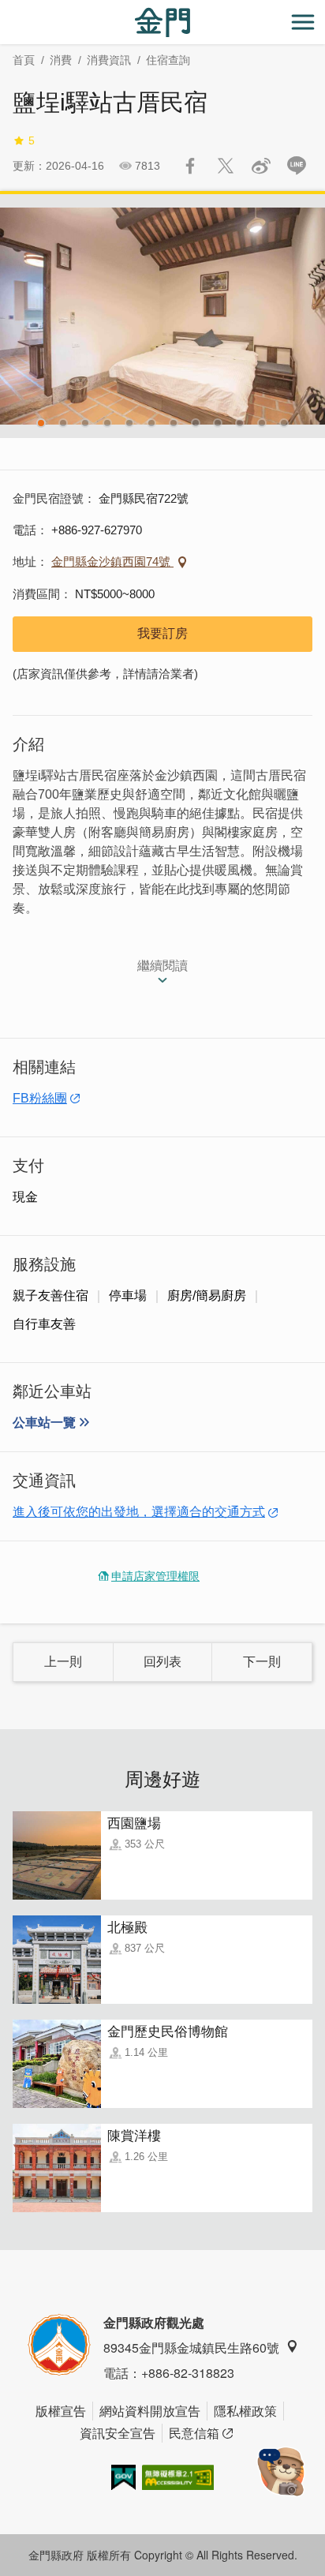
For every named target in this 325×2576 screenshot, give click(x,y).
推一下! (226, 166)
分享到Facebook (190, 166)
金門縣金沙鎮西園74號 (112, 562)
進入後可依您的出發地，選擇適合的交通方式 (139, 1512)
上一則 (63, 1662)
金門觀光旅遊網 (162, 22)
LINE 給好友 (297, 166)
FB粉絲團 (40, 1098)
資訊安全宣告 (118, 2433)
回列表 (162, 1662)
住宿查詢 (168, 60)
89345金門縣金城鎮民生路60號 (191, 2348)
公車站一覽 (44, 1423)
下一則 (262, 1662)
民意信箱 (194, 2433)
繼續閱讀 (162, 966)
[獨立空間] (162, 316)
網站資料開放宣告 (150, 2411)
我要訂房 (162, 633)
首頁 (24, 60)
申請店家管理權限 (155, 1576)
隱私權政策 (245, 2411)
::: (5, 9)
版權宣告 (61, 2411)
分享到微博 (261, 166)
